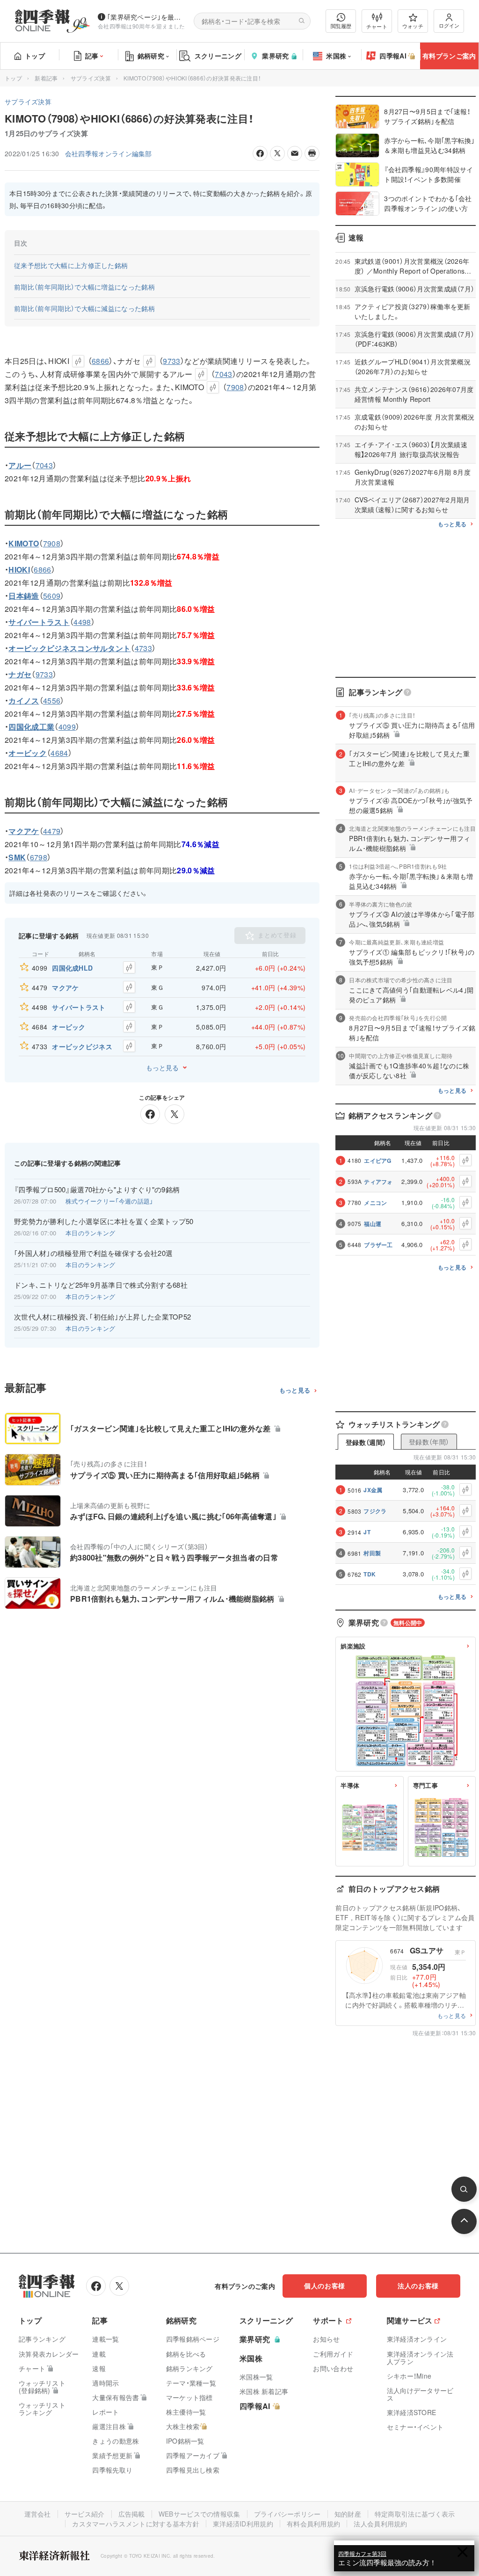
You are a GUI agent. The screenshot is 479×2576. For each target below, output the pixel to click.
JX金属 (373, 1490)
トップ (35, 56)
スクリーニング (218, 56)
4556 (52, 700)
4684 (59, 753)
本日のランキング (90, 1233)
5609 (52, 596)
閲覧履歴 (341, 26)
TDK (370, 1574)
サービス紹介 (85, 2514)
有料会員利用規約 (313, 2524)
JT (367, 1532)
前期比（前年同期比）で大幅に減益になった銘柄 (84, 308)
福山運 (373, 1224)
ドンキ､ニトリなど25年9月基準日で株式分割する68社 (101, 1285)
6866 (100, 361)
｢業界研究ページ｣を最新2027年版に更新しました (147, 17)
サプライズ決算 (91, 78)
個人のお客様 (325, 2286)
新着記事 (46, 78)
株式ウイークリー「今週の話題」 (109, 1201)
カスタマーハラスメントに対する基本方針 (136, 2524)
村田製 (372, 1553)
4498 (82, 622)
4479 (52, 831)
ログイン (449, 25)
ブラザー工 (378, 1245)
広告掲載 (132, 2514)
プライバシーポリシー (287, 2514)
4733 (143, 648)
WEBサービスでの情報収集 (200, 2514)
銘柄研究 (151, 56)
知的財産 (348, 2514)
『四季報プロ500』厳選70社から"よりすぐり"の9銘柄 (97, 1190)
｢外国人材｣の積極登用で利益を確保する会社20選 (93, 1253)
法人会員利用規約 (380, 2524)
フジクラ (375, 1511)
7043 (223, 374)
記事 (92, 56)
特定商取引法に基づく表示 (415, 2514)
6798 (39, 857)
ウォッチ (413, 26)
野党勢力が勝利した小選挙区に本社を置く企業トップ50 (104, 1221)
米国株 (336, 56)
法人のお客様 (418, 2286)
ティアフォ (378, 1182)
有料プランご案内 (449, 56)
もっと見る (162, 1067)
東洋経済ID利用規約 (243, 2524)
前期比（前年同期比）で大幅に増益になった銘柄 (84, 287)
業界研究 (275, 56)
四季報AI (393, 56)
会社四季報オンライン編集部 (109, 153)
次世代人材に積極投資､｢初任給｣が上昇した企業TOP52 (102, 1317)
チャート (377, 26)
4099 (67, 727)
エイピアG (378, 1161)
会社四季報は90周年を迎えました (142, 26)
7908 (235, 387)
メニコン (375, 1203)
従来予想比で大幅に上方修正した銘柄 (71, 265)
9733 (171, 361)
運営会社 (38, 2514)
